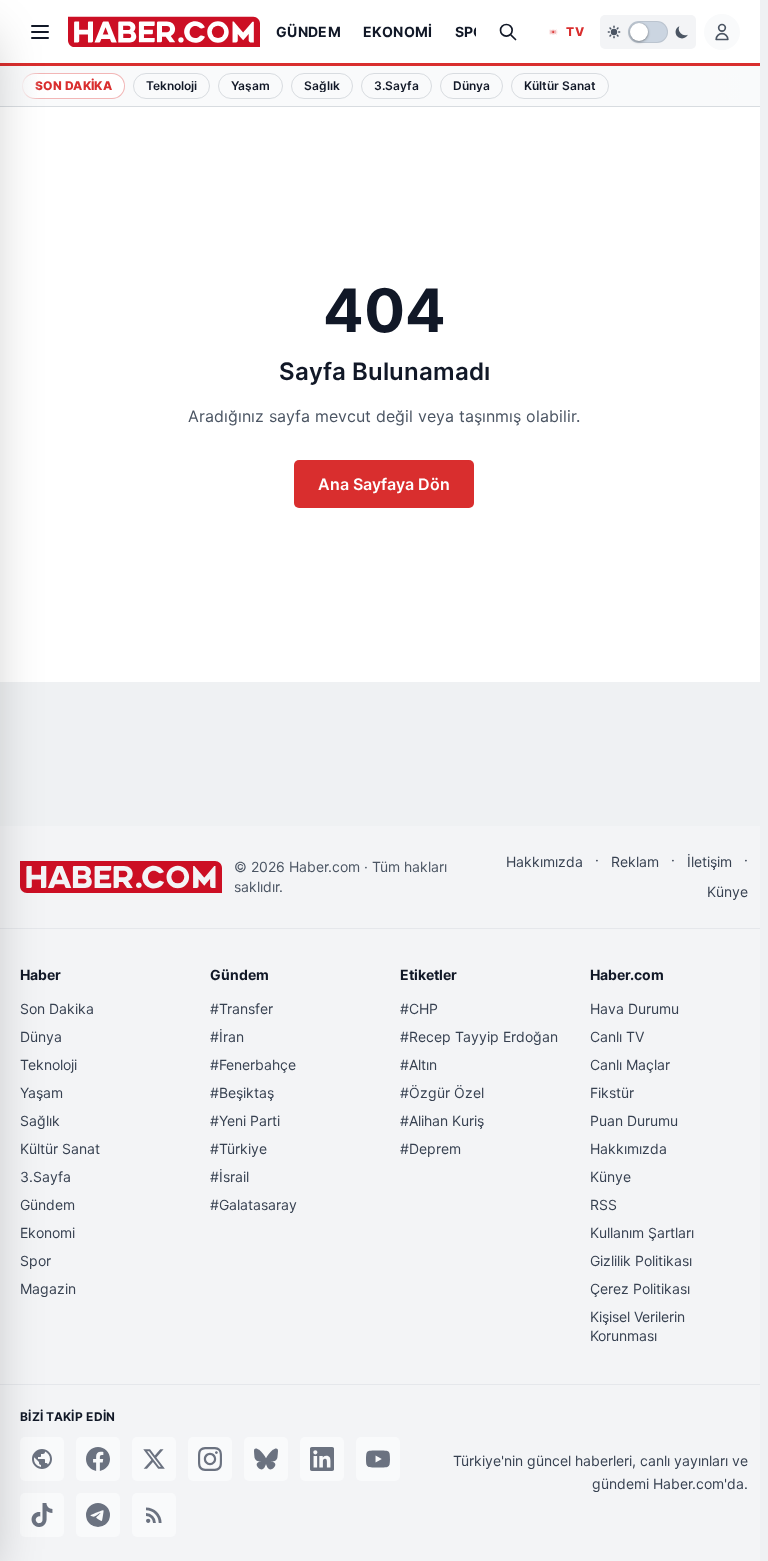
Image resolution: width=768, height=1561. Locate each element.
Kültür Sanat (60, 1148)
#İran (227, 1036)
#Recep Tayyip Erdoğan (479, 1036)
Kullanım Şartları (642, 1232)
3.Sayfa (45, 1176)
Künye (727, 891)
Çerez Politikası (640, 1288)
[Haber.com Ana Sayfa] (164, 32)
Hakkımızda (544, 861)
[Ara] (508, 32)
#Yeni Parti (245, 1120)
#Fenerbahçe (253, 1064)
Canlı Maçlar (630, 1064)
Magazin (48, 1288)
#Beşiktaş (242, 1092)
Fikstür (612, 1092)
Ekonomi (47, 1232)
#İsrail (229, 1176)
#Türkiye (238, 1148)
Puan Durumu (634, 1120)
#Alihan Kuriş (442, 1120)
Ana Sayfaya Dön (384, 484)
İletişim (709, 861)
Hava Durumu (634, 1008)
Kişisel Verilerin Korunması (637, 1326)
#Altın (418, 1064)
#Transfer (241, 1008)
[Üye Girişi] (722, 32)
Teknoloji (48, 1064)
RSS (603, 1204)
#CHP (419, 1008)
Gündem (47, 1204)
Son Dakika (73, 85)
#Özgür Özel (442, 1092)
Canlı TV (617, 1036)
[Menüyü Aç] (40, 32)
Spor (35, 1260)
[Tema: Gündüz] (648, 32)
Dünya (41, 1036)
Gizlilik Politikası (641, 1260)
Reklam (635, 861)
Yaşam (41, 1092)
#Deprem (430, 1148)
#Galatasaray (253, 1204)
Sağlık (40, 1120)
